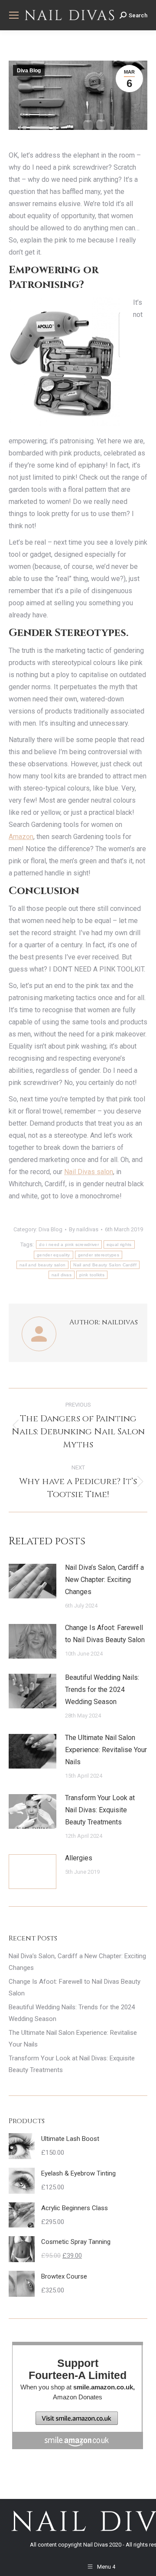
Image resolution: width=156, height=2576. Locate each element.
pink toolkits (92, 1275)
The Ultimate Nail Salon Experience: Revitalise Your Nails (106, 1750)
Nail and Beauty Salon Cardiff (105, 1265)
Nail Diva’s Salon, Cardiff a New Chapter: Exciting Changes (104, 1580)
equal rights (119, 1244)
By (84, 1229)
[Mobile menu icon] (14, 15)
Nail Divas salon (89, 1172)
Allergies (79, 1858)
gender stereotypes (99, 1255)
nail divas (62, 1275)
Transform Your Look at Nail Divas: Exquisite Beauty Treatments (100, 1810)
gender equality (54, 1255)
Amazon (21, 837)
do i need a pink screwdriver (69, 1244)
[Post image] (32, 1581)
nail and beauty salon (42, 1265)
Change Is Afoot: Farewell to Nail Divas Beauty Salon (105, 1634)
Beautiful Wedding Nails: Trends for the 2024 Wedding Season (102, 1690)
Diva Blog (29, 71)
